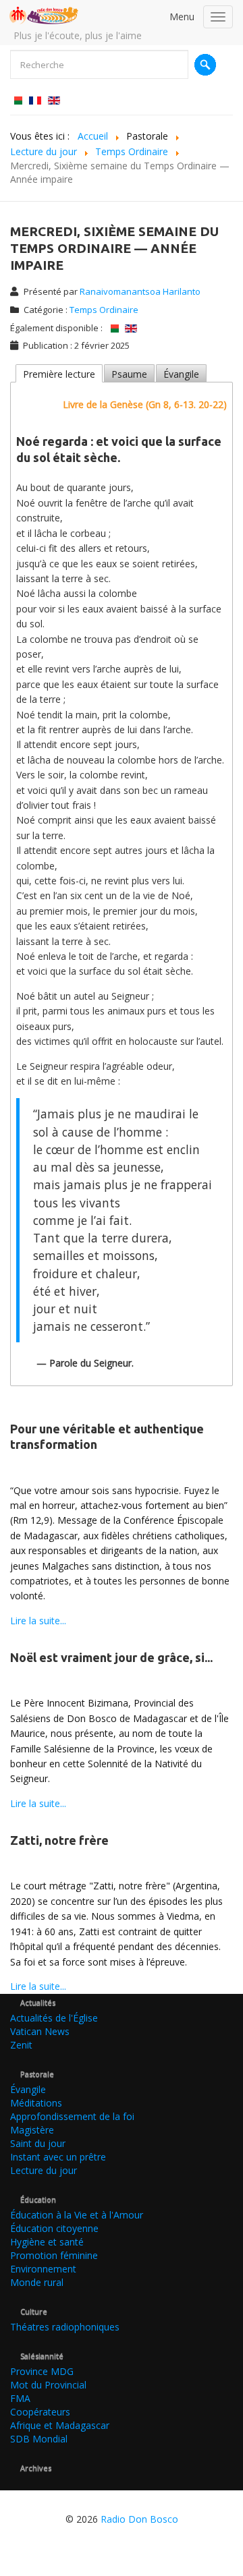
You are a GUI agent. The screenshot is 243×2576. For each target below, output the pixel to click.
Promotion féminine (54, 2255)
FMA (20, 2398)
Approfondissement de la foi (72, 2116)
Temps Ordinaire (104, 310)
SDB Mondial (39, 2439)
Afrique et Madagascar (60, 2425)
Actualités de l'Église (54, 2018)
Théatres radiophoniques (65, 2327)
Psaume (129, 374)
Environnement (43, 2269)
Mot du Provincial (48, 2385)
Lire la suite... (38, 1621)
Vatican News (40, 2031)
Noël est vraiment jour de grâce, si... (111, 1657)
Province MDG (42, 2371)
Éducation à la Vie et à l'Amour (77, 2215)
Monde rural (37, 2282)
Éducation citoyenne (54, 2228)
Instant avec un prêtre (58, 2157)
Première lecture (59, 374)
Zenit (21, 2045)
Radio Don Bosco (139, 2519)
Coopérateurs (40, 2412)
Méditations (36, 2103)
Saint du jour (38, 2143)
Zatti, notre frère (59, 1840)
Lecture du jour (44, 2170)
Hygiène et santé (47, 2242)
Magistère (32, 2130)
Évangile (181, 374)
